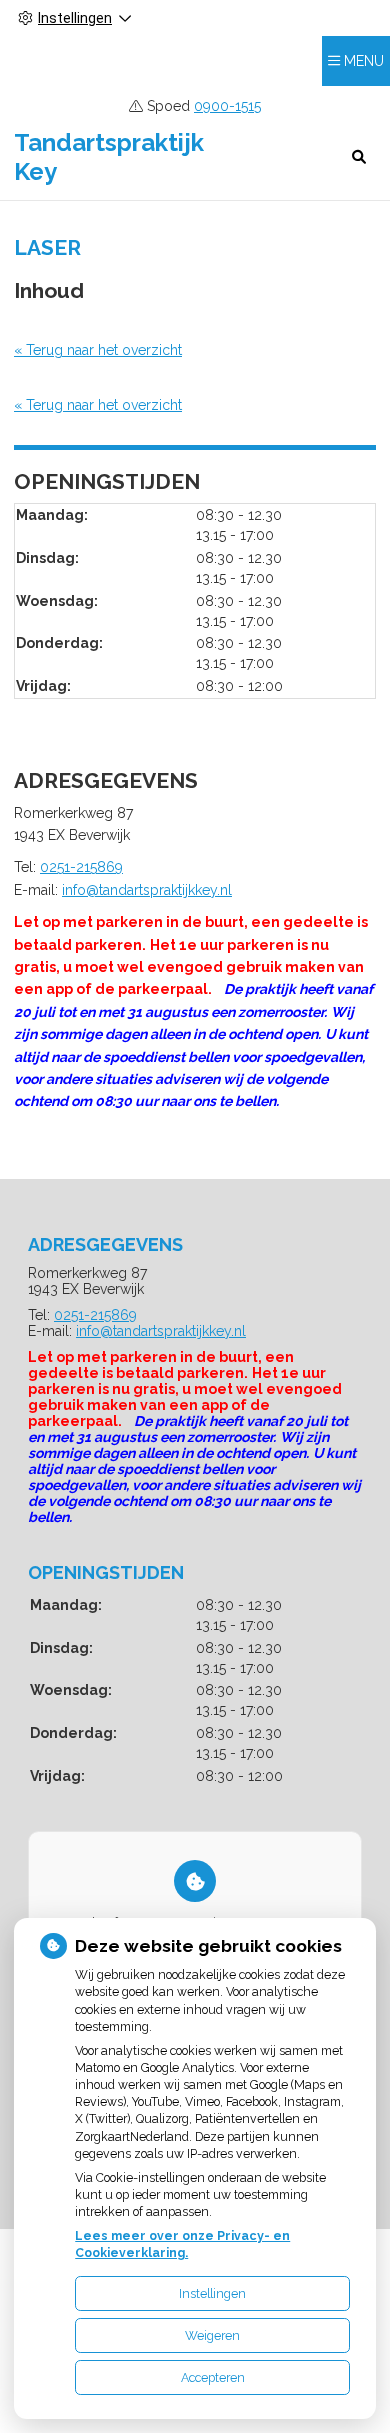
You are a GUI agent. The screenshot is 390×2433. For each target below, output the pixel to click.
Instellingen (212, 2293)
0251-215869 (81, 867)
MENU (364, 61)
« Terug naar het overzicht (98, 350)
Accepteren (213, 2377)
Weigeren (212, 2335)
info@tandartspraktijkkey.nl (147, 890)
